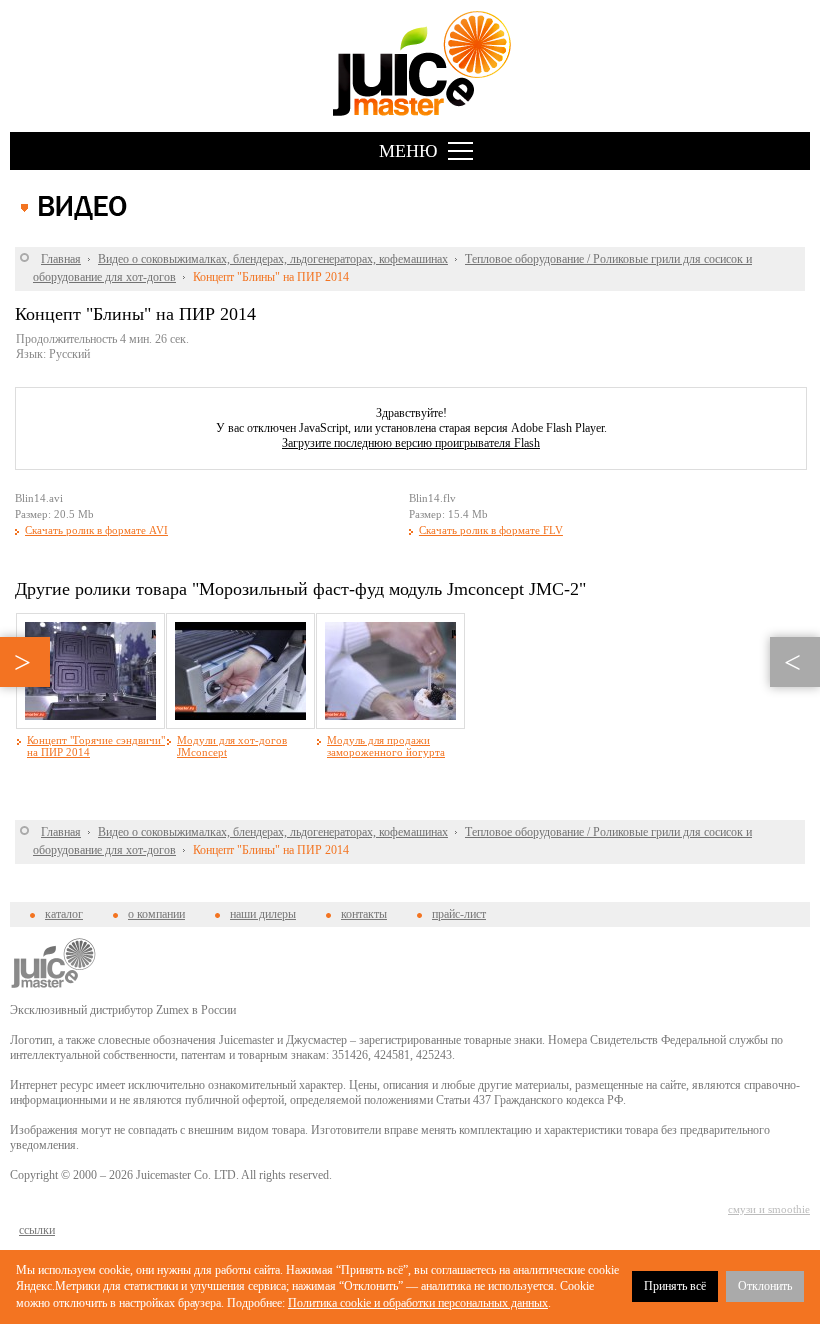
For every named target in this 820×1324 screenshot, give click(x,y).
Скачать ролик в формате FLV (491, 530)
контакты (364, 914)
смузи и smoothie (769, 1209)
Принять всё (675, 1286)
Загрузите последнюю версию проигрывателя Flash (411, 443)
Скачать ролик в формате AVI (96, 530)
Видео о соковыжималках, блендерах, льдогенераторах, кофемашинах (273, 259)
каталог (64, 914)
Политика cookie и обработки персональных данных (418, 1303)
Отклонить (765, 1286)
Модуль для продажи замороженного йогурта (386, 746)
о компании (156, 914)
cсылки (37, 1230)
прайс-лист (459, 914)
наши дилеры (263, 914)
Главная (61, 259)
